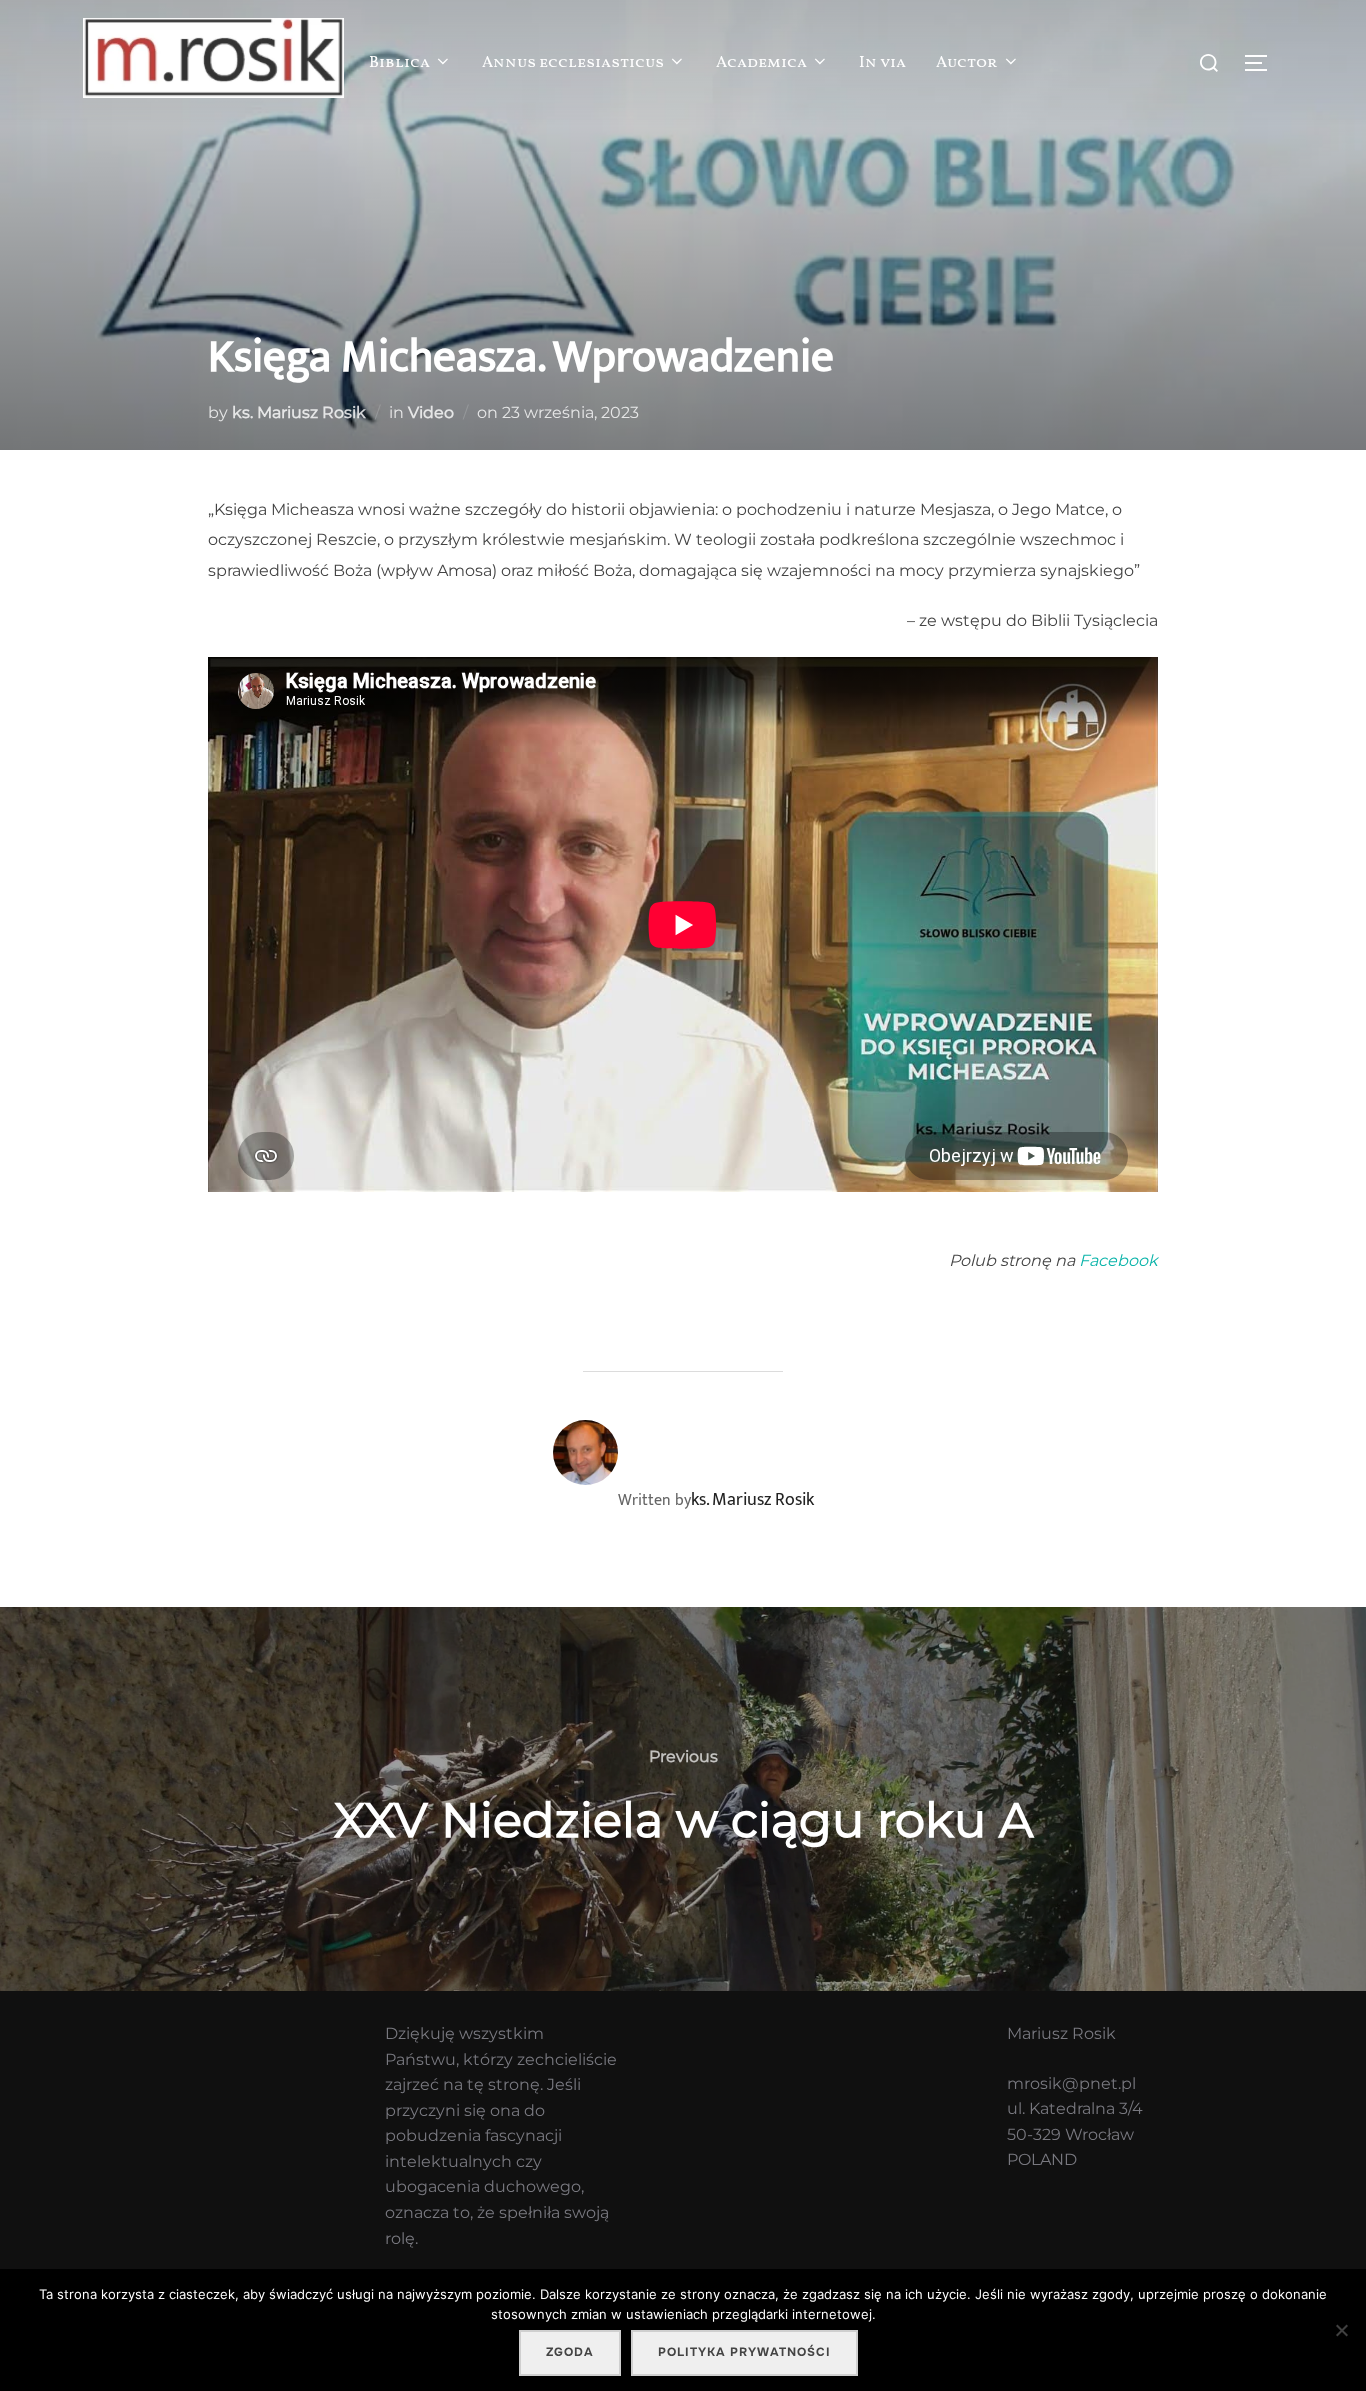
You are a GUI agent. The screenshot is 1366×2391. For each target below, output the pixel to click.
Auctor (967, 63)
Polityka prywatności (744, 2352)
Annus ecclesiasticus (573, 63)
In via (882, 63)
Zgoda (570, 2352)
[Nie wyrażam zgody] (1341, 2330)
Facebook (1118, 1260)
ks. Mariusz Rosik (299, 412)
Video (431, 412)
